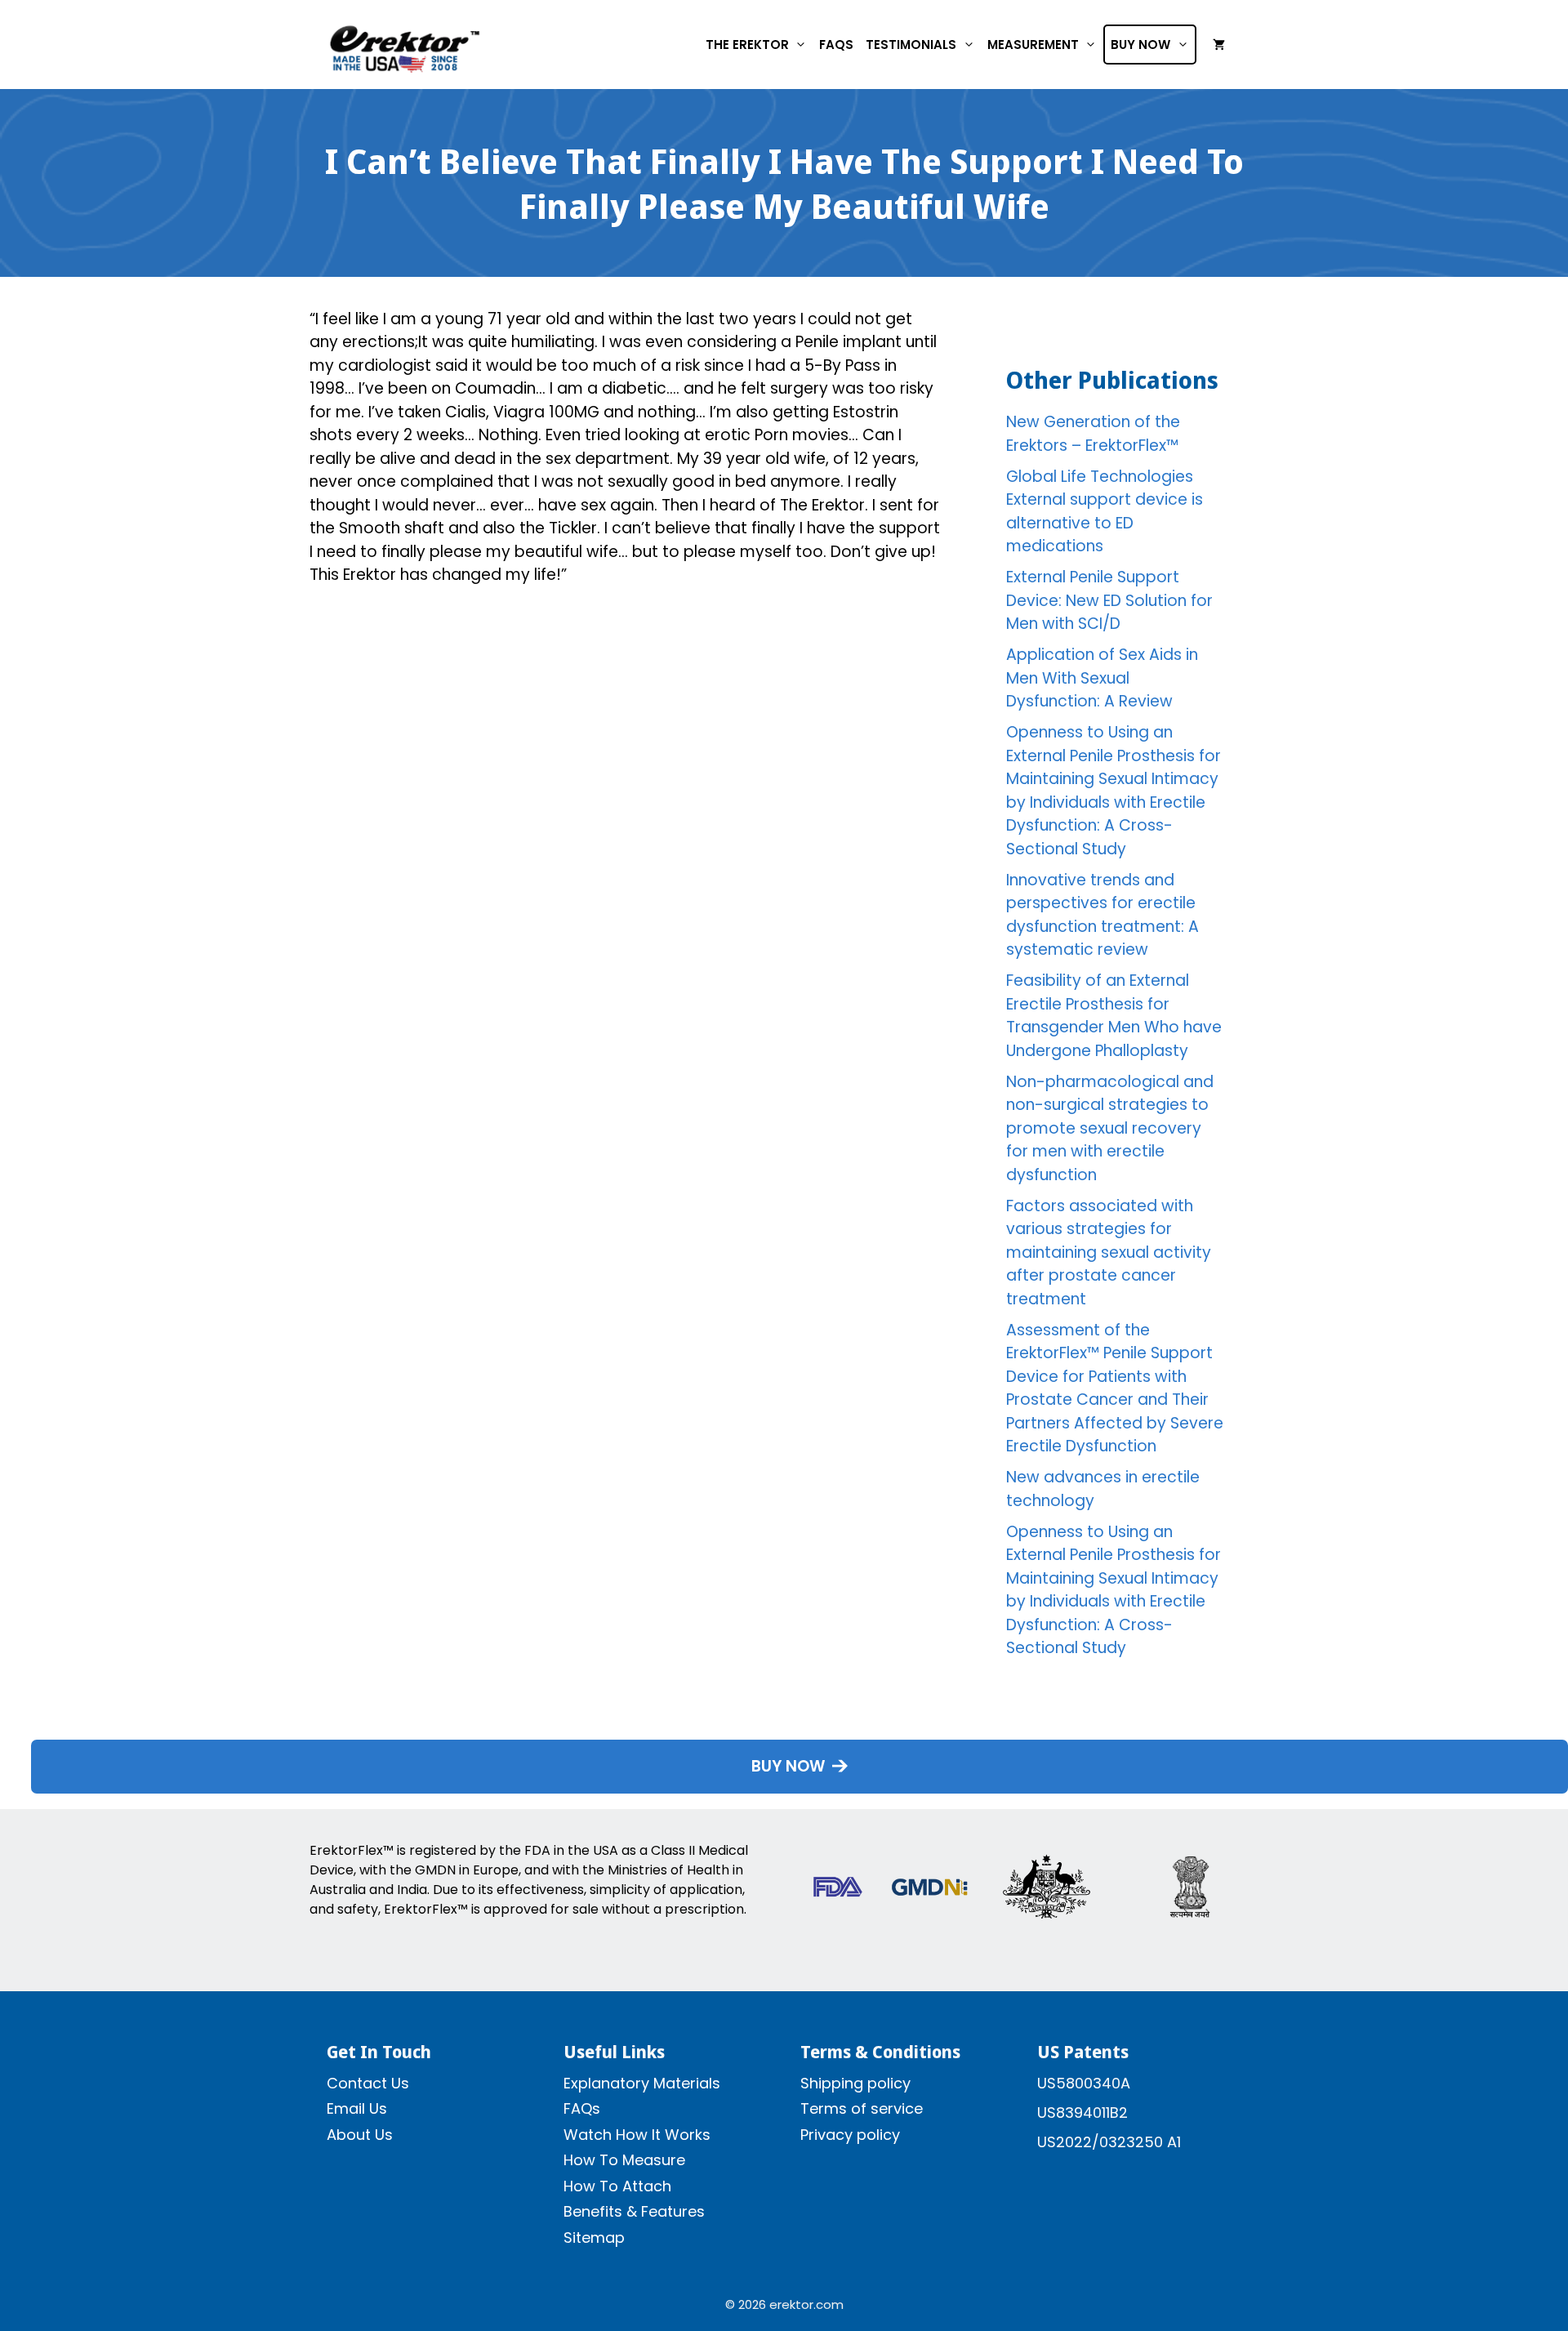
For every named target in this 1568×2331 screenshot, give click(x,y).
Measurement (1033, 45)
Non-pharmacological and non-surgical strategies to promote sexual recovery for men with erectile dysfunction (1110, 1128)
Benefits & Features (634, 2211)
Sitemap (594, 2237)
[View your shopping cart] (1219, 45)
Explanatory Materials (642, 2083)
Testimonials (911, 45)
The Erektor (747, 45)
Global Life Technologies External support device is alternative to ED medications (1105, 512)
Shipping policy (855, 2083)
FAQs (836, 45)
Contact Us (368, 2083)
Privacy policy (850, 2135)
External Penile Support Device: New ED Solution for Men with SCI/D (1109, 600)
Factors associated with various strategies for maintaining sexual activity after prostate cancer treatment (1109, 1252)
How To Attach (617, 2186)
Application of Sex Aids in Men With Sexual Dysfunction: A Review (1102, 678)
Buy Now (1140, 45)
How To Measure (624, 2160)
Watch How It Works (637, 2135)
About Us (360, 2135)
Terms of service (862, 2108)
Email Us (357, 2108)
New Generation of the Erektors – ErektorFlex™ (1093, 434)
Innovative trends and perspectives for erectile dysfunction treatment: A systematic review (1102, 915)
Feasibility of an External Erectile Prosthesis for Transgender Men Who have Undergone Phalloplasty (1114, 1016)
